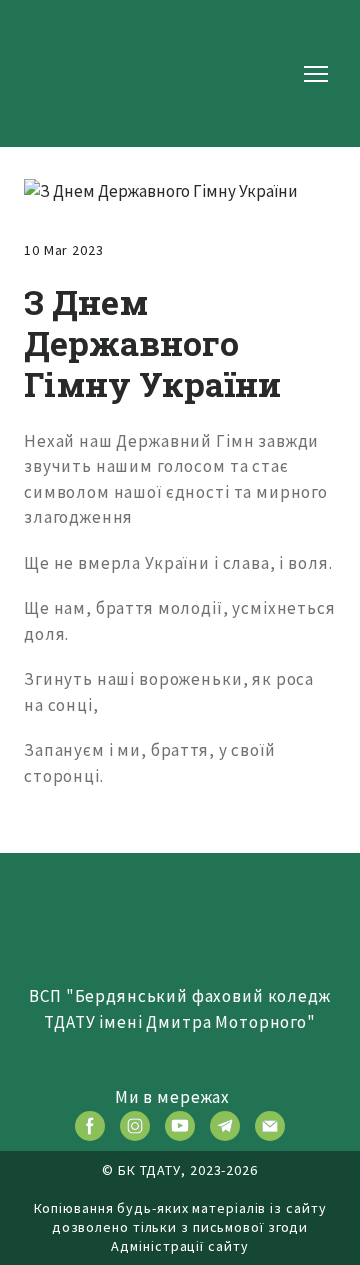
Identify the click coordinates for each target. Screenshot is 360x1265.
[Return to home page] (87, 73)
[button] (90, 1126)
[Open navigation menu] (316, 74)
